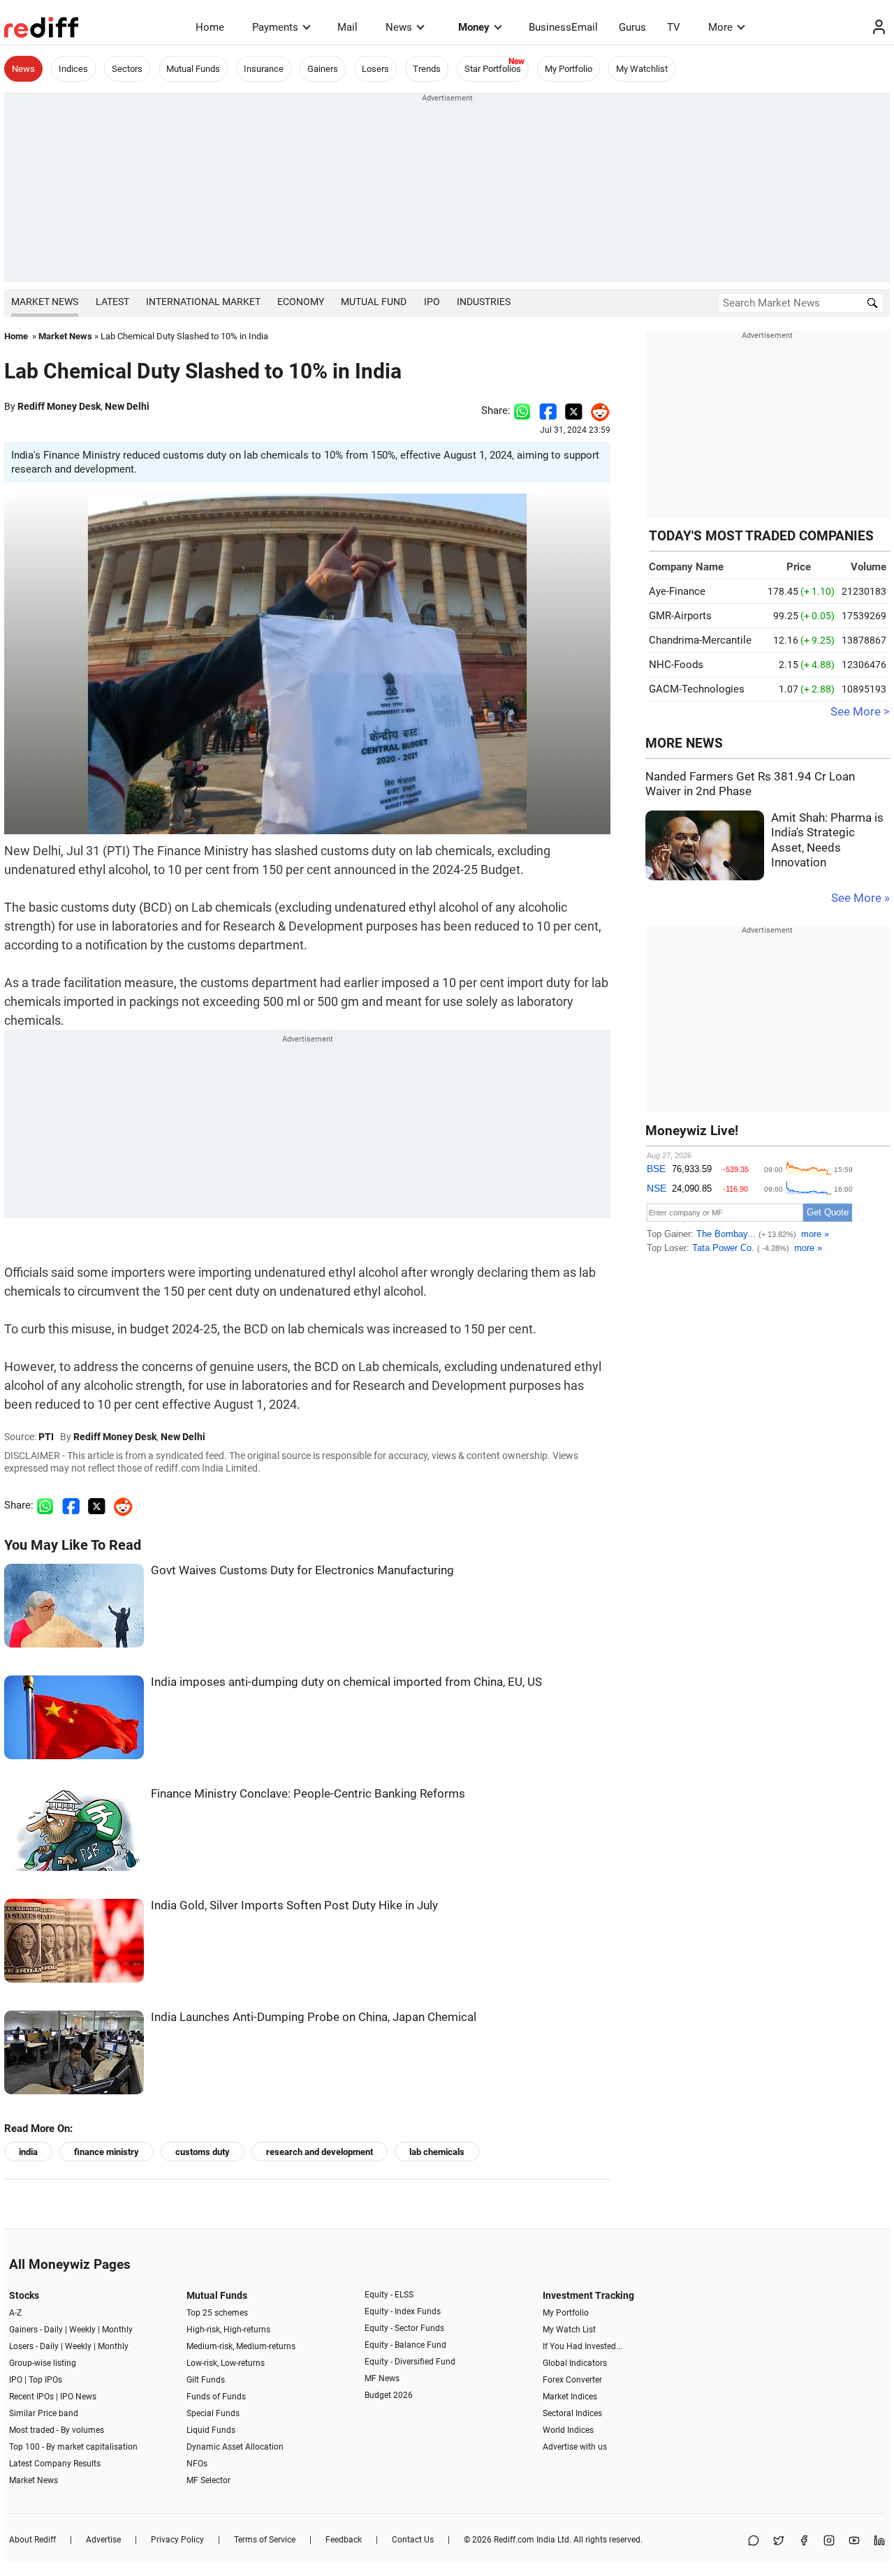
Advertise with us (575, 2447)
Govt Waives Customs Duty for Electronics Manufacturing (302, 1570)
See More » (860, 898)
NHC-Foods (676, 665)
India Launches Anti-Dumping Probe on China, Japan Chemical (314, 2017)
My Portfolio (569, 69)
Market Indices (570, 2397)
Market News (45, 302)
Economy (301, 302)
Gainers (323, 69)
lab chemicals (437, 2152)
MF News (382, 2378)
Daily (53, 2330)
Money (474, 27)
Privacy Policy (177, 2540)
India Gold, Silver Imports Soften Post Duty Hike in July (294, 1905)
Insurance (264, 69)
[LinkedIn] (879, 2541)
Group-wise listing (43, 2363)
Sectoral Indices (572, 2413)
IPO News (78, 2397)
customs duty (203, 2152)
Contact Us (413, 2540)
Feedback (344, 2540)
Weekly (82, 2330)
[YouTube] (854, 2541)
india (28, 2152)
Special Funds (213, 2413)
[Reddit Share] (596, 410)
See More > (860, 712)
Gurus (632, 27)
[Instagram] (829, 2541)
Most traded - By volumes (57, 2430)
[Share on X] (779, 2541)
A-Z (15, 2313)
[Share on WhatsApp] (754, 2541)
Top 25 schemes (217, 2313)
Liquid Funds (211, 2430)
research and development (320, 2152)
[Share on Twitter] (574, 410)
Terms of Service (265, 2540)
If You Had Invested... (582, 2346)
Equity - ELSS (389, 2295)
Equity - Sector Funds (404, 2328)
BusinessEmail (563, 27)
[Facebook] (804, 2541)
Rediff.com (514, 2540)
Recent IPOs (31, 2397)
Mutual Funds (193, 69)
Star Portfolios (493, 69)
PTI (46, 1437)
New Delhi (127, 406)
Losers (375, 69)
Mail (347, 27)
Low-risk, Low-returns (226, 2363)
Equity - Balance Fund (405, 2345)
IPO (432, 302)
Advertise (103, 2540)
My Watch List (569, 2330)
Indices (73, 69)
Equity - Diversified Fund (410, 2362)
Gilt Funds (206, 2380)
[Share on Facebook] (548, 410)
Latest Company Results (55, 2464)
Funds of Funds (216, 2397)
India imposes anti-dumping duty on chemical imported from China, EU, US (346, 1682)
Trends (427, 69)
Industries (484, 302)
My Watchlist (642, 69)
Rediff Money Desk (59, 406)
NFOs (197, 2464)
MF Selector (208, 2480)
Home (210, 27)
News (399, 27)
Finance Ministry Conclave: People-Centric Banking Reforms (308, 1794)
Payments (275, 27)
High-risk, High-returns (228, 2330)
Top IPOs (45, 2380)
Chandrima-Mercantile (700, 640)
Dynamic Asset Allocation (235, 2447)
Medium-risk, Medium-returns (241, 2346)
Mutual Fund (374, 302)
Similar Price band (44, 2413)
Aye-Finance (677, 591)
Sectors (127, 69)
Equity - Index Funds (403, 2311)
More (720, 27)
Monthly (117, 2330)
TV (674, 27)
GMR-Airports (680, 616)
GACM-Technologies (697, 689)
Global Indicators (575, 2363)
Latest (112, 302)
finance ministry (107, 2152)
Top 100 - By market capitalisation (73, 2447)
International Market (203, 302)
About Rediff (32, 2540)
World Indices (568, 2430)
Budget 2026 (389, 2395)
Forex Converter (572, 2380)
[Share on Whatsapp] (522, 410)
